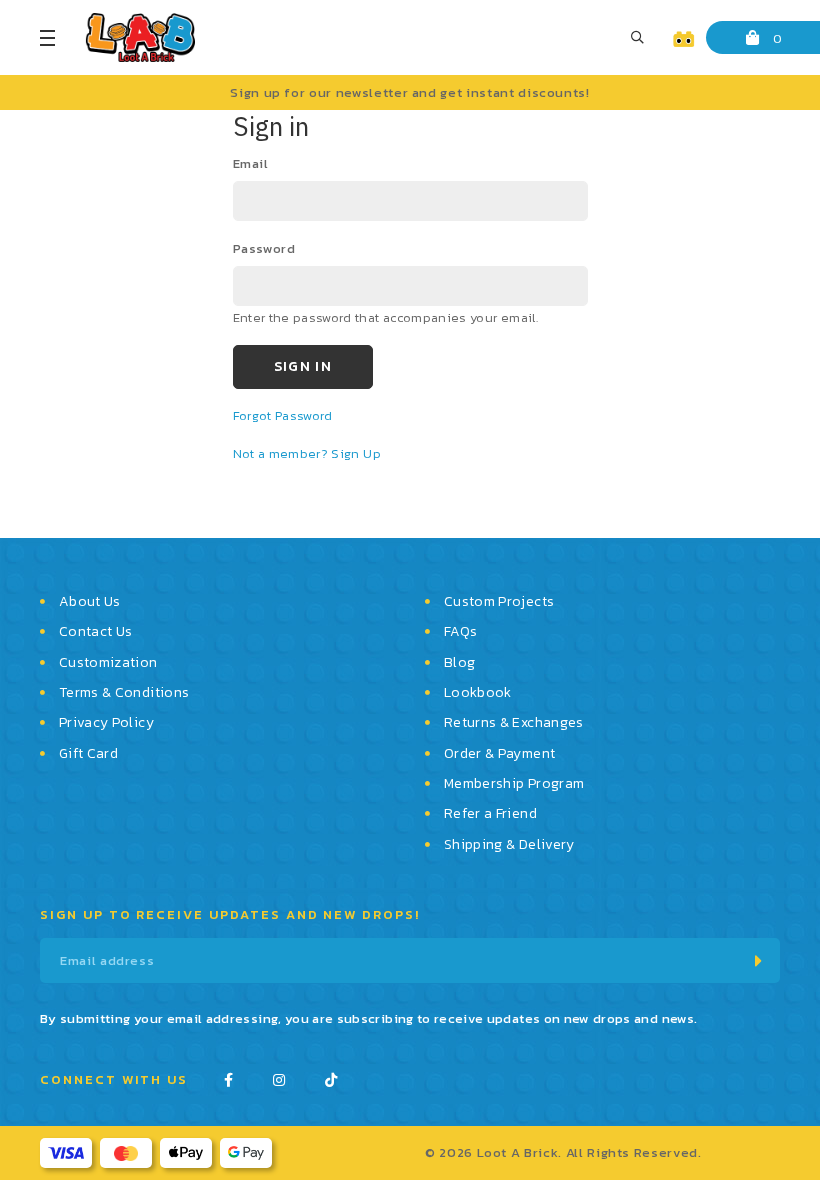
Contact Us (96, 631)
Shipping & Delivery (509, 844)
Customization (108, 662)
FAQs (460, 631)
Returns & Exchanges (514, 722)
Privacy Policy (106, 722)
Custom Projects (499, 601)
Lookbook (478, 692)
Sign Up (355, 453)
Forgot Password (283, 415)
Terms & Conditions (124, 692)
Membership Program (514, 783)
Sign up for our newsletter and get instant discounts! (409, 92)
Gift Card (88, 753)
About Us (90, 601)
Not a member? (282, 453)
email (251, 163)
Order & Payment (499, 753)
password (264, 248)
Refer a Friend (490, 813)
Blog (459, 662)
